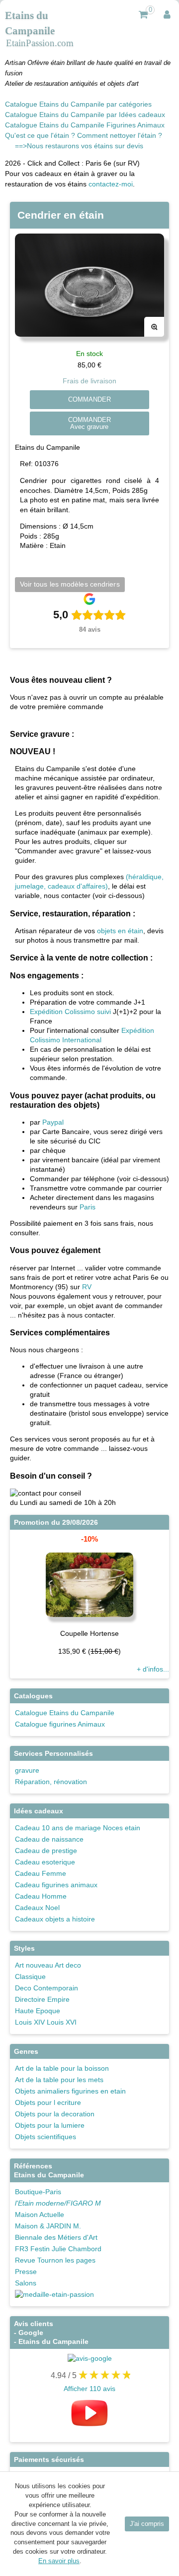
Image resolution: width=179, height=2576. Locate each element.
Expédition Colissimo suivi (70, 1012)
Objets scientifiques (45, 2137)
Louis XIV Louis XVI (46, 2022)
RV (87, 1287)
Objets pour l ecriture (48, 2102)
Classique (30, 1977)
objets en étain (120, 931)
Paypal (53, 1122)
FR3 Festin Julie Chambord (58, 2249)
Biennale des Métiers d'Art (56, 2237)
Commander (89, 400)
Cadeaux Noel (37, 1908)
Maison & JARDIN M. (48, 2226)
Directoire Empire (42, 1999)
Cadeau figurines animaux (56, 1885)
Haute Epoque (38, 2011)
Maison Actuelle (40, 2215)
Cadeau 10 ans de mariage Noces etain (78, 1828)
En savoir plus (59, 2561)
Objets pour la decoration (55, 2114)
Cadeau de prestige (46, 1851)
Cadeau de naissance (49, 1839)
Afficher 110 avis (89, 2389)
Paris (88, 1207)
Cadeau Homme (41, 1896)
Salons (26, 2283)
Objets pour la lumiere (50, 2125)
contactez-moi (111, 184)
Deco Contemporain (46, 1988)
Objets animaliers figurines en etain (70, 2091)
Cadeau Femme (41, 1873)
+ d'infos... (153, 1669)
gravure (27, 1770)
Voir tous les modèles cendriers (70, 584)
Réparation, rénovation (51, 1782)
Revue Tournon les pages (55, 2260)
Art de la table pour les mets (59, 2080)
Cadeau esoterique (45, 1862)
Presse (26, 2272)
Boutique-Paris (38, 2192)
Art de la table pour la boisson (62, 2068)
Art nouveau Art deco (48, 1965)
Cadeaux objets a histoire (55, 1919)
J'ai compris (147, 2524)
